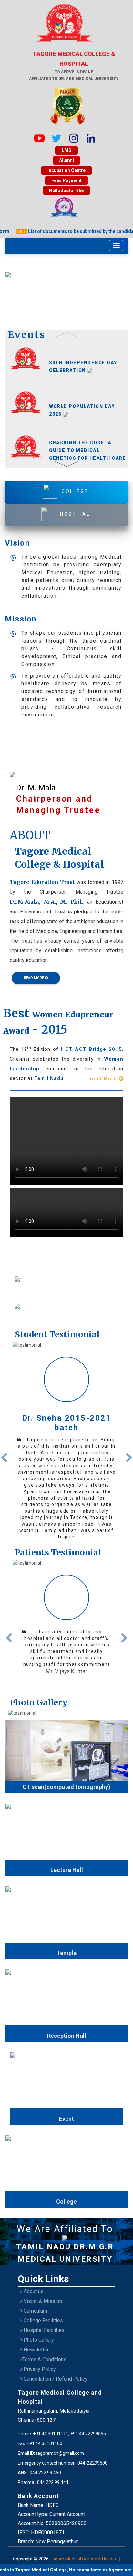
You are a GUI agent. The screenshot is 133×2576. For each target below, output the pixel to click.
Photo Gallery (38, 2335)
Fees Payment (66, 180)
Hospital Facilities (43, 2326)
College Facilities (43, 2316)
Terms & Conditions (44, 2355)
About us (33, 2287)
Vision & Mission (42, 2297)
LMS (66, 150)
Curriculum (35, 2306)
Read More (104, 1079)
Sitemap (79, 2562)
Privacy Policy (39, 2365)
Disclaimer (57, 2562)
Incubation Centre (66, 170)
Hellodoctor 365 (66, 191)
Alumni (66, 160)
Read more (67, 1493)
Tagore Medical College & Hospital (85, 2554)
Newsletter (36, 2345)
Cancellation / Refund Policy (55, 2374)
